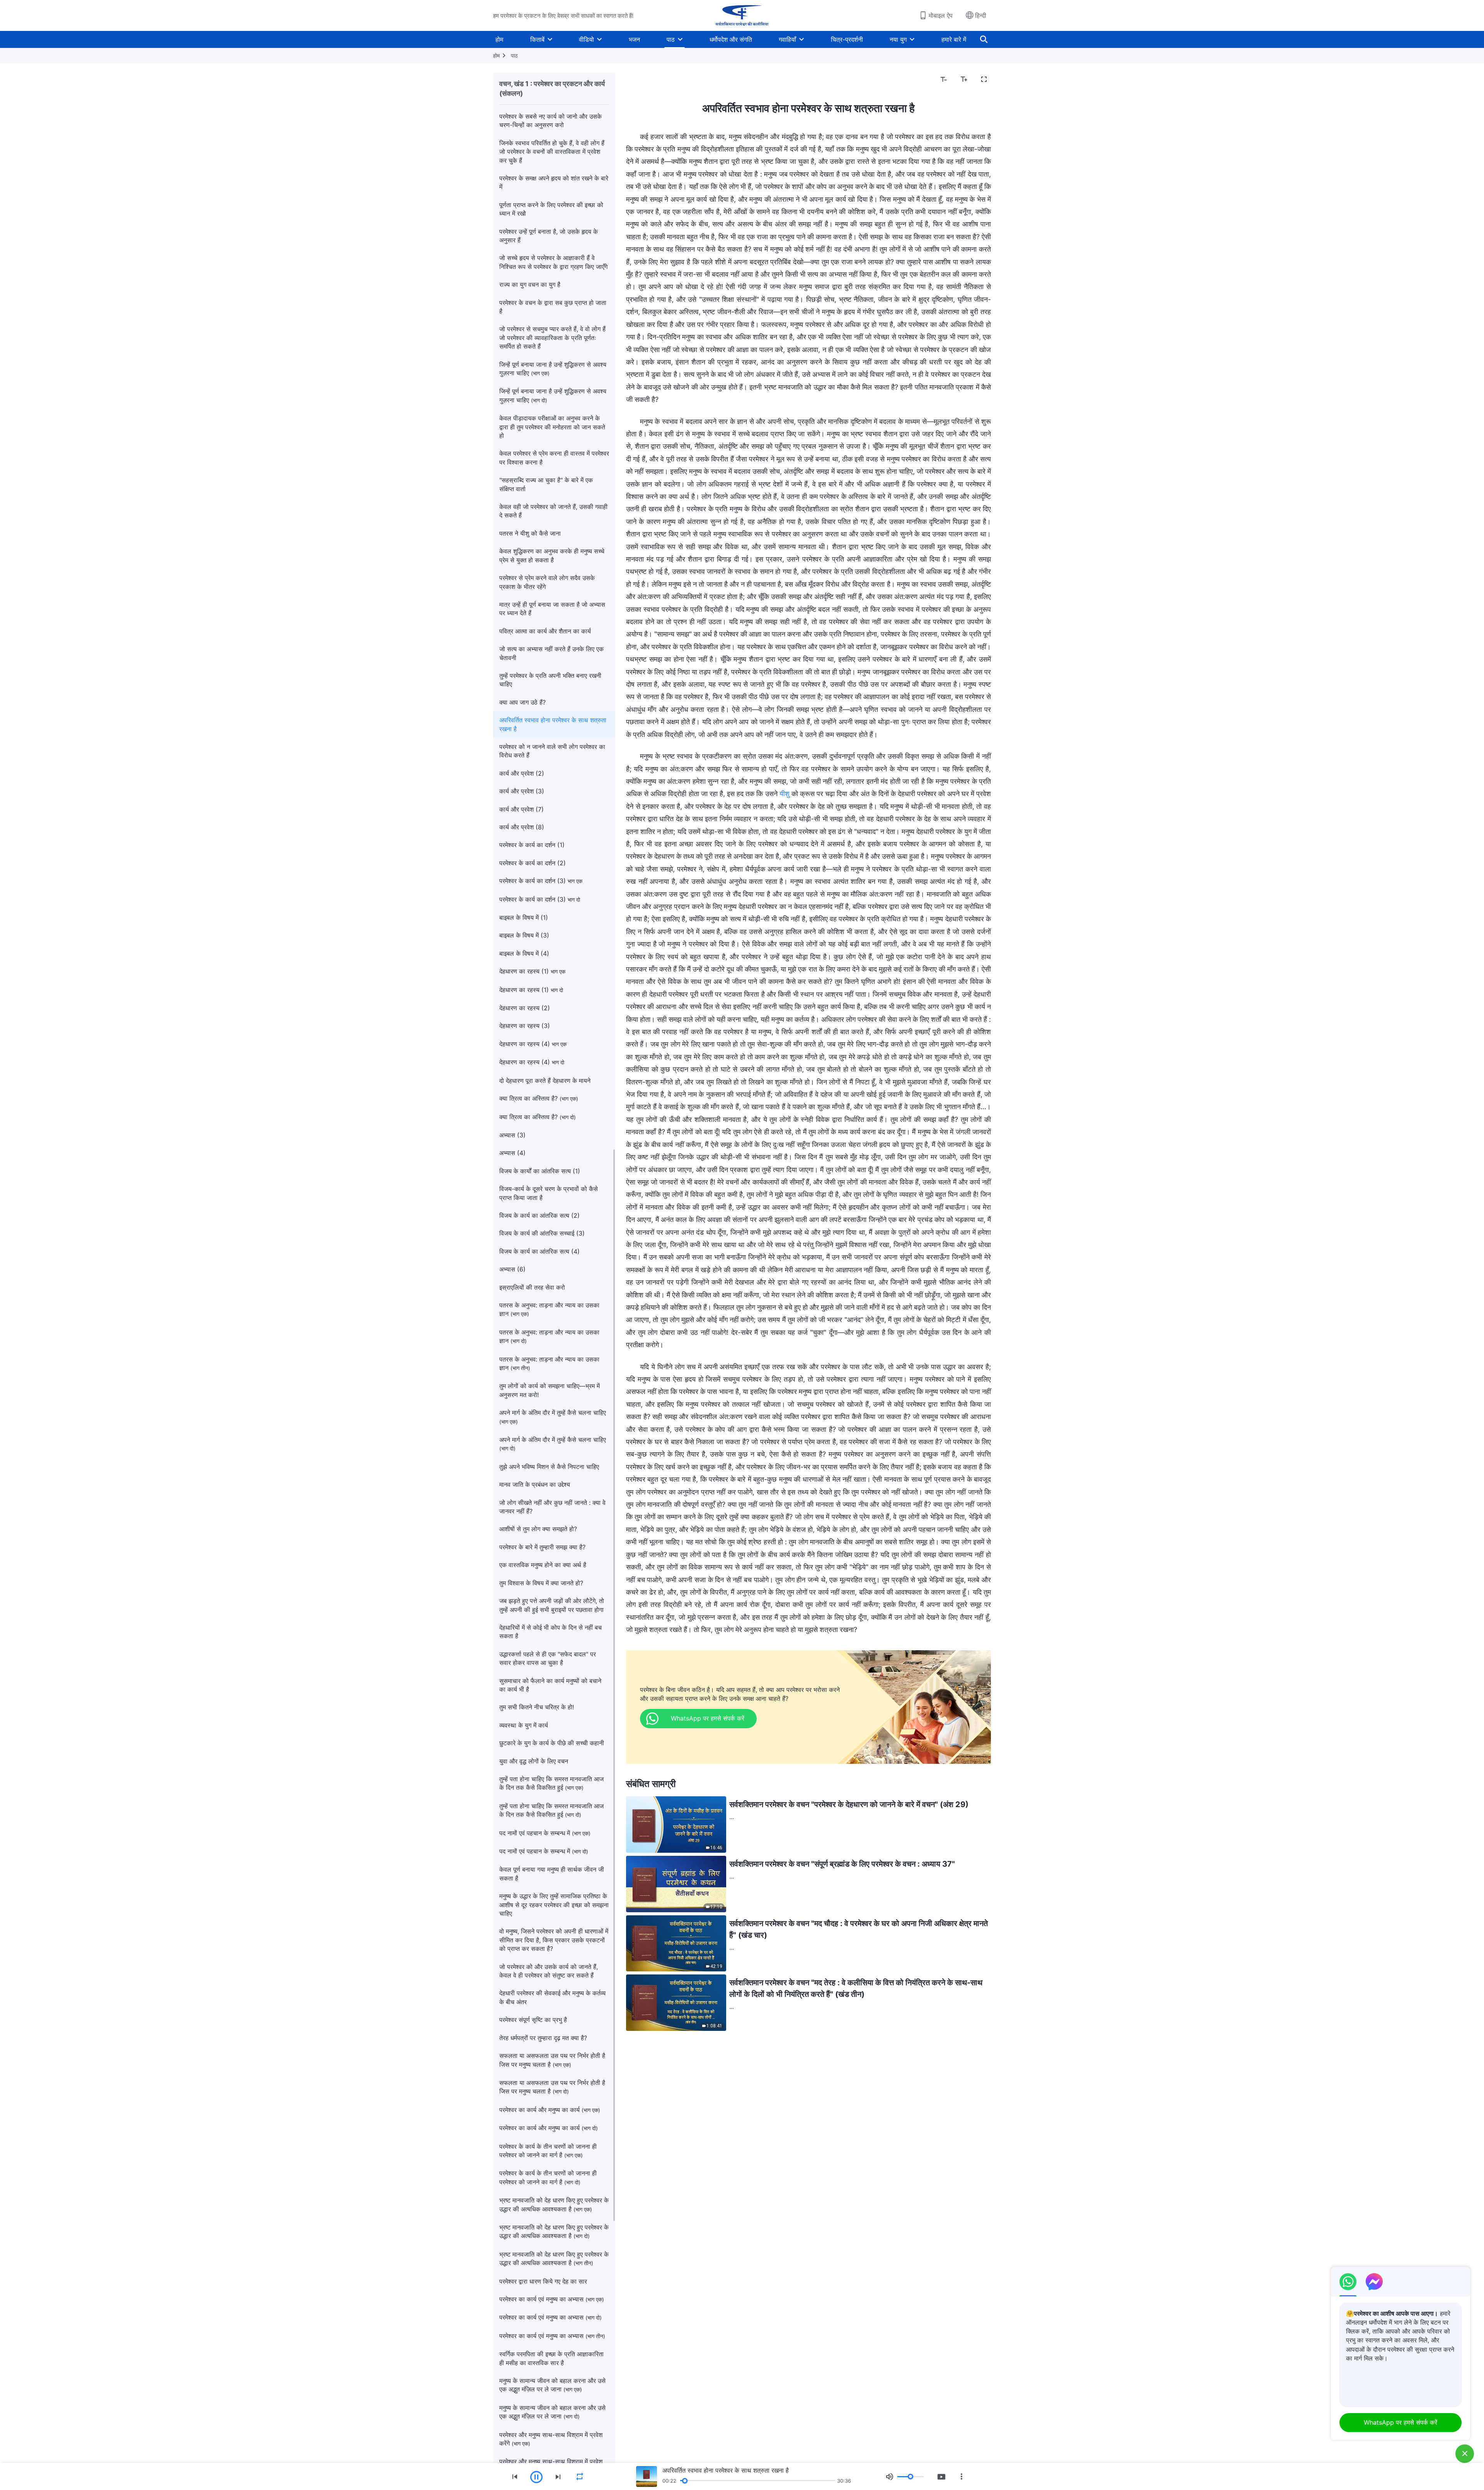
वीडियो (586, 39)
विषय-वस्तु (642, 80)
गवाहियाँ (787, 39)
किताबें (537, 39)
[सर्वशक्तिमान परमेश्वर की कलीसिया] (742, 15)
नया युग (898, 39)
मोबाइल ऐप (941, 15)
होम (499, 39)
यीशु (785, 794)
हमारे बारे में (954, 39)
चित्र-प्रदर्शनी (847, 39)
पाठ (671, 39)
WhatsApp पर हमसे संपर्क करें (1401, 2422)
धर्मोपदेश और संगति (731, 39)
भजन (634, 39)
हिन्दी (981, 15)
